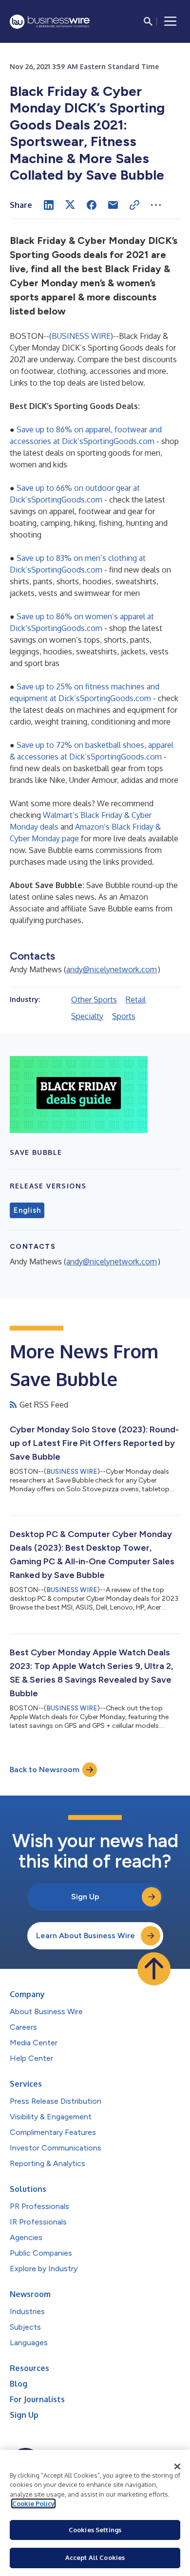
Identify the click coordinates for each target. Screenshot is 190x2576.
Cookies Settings (95, 2530)
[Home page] (50, 22)
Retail (136, 1000)
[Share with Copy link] (134, 205)
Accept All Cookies (95, 2557)
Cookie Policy (33, 2503)
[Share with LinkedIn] (49, 205)
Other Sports (94, 1000)
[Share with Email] (113, 205)
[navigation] (171, 21)
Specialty (87, 1016)
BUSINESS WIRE (81, 336)
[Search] (148, 21)
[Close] (177, 2466)
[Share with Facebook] (92, 205)
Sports (124, 1016)
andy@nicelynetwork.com (112, 969)
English (27, 1210)
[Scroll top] (154, 1969)
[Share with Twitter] (70, 205)
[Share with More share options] (156, 205)
